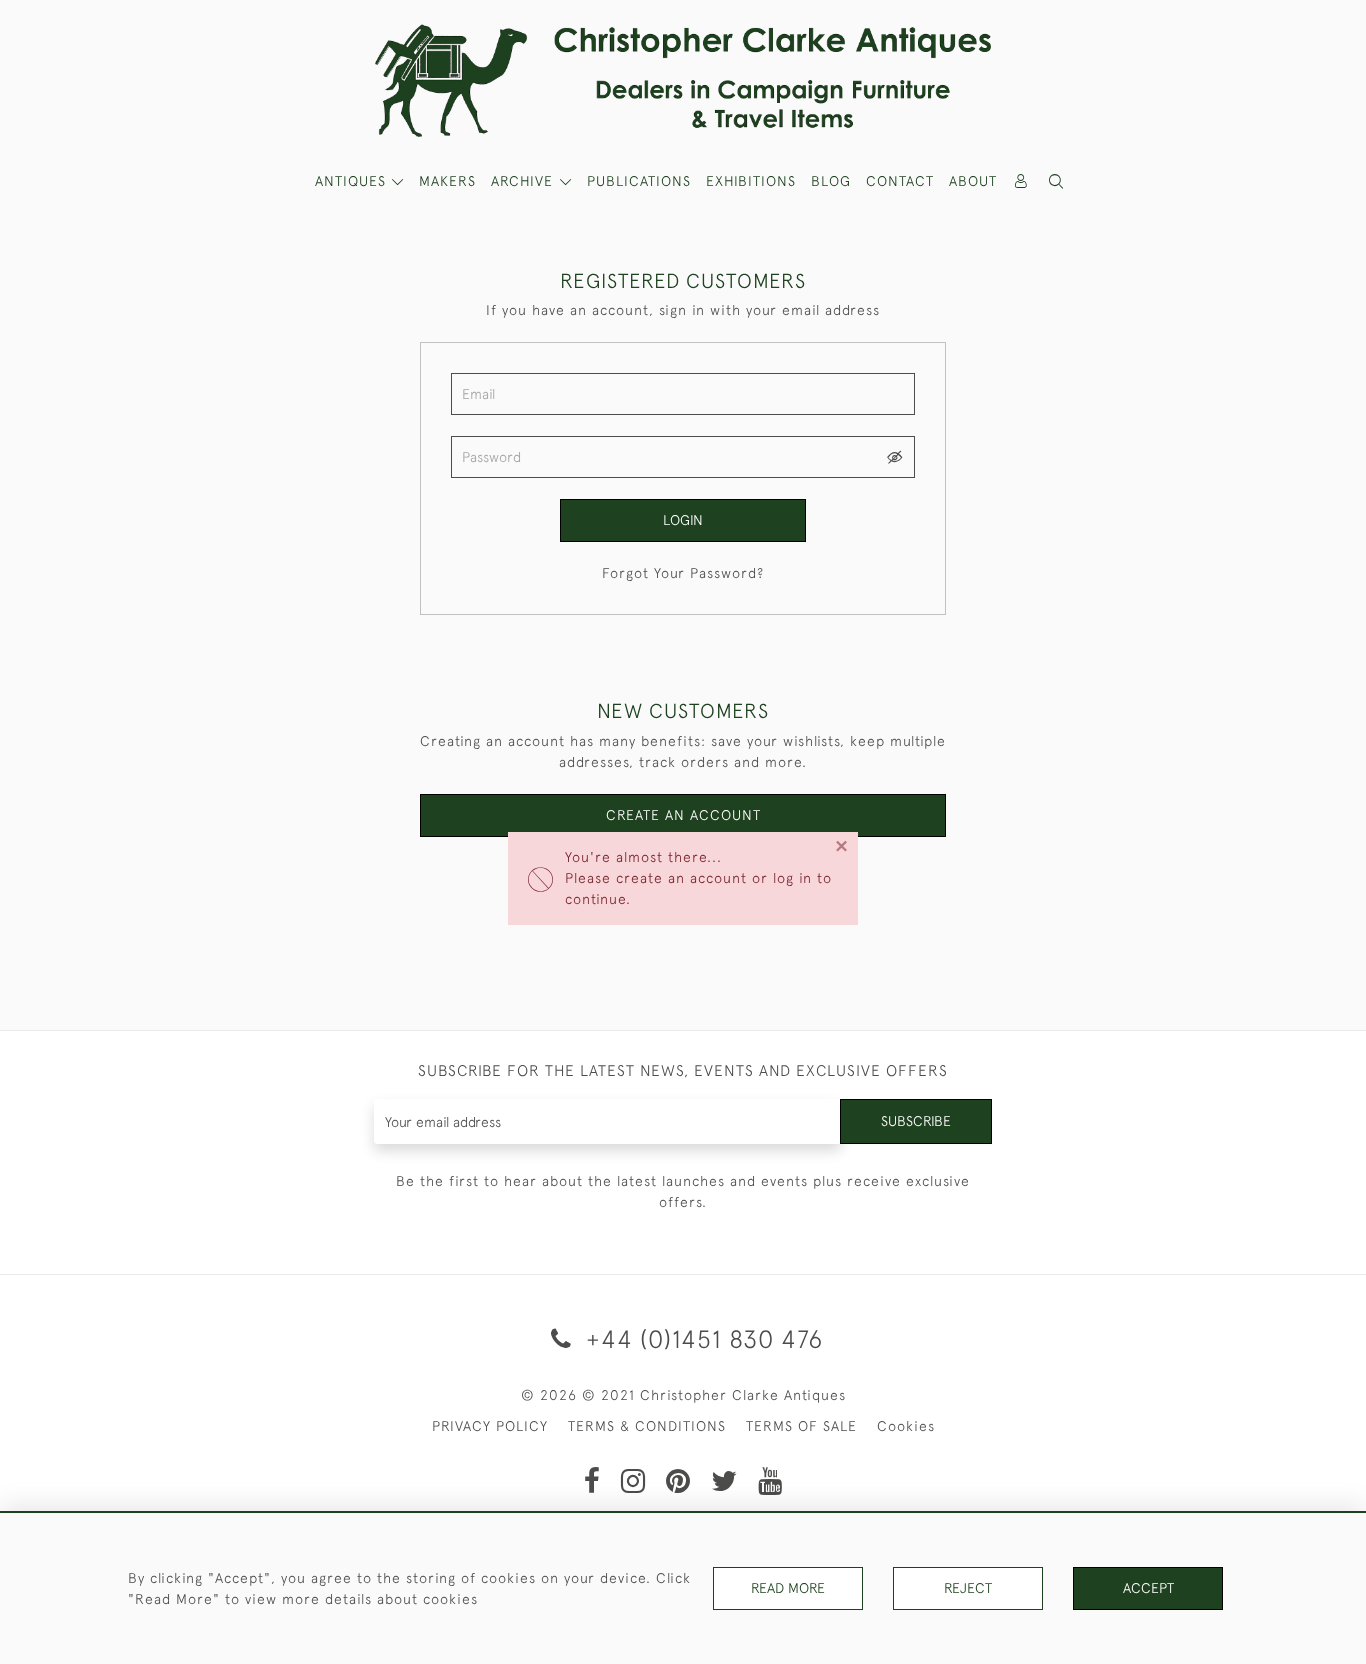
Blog (831, 181)
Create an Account (683, 815)
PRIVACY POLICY (490, 1426)
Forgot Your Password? (683, 573)
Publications (639, 181)
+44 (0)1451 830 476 (701, 1338)
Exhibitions (751, 181)
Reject (968, 1588)
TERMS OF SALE (801, 1426)
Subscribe (916, 1121)
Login (683, 520)
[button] (1057, 181)
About (973, 181)
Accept (1148, 1588)
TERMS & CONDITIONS (647, 1426)
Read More (788, 1588)
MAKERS (447, 181)
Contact (900, 181)
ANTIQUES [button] (353, 181)
